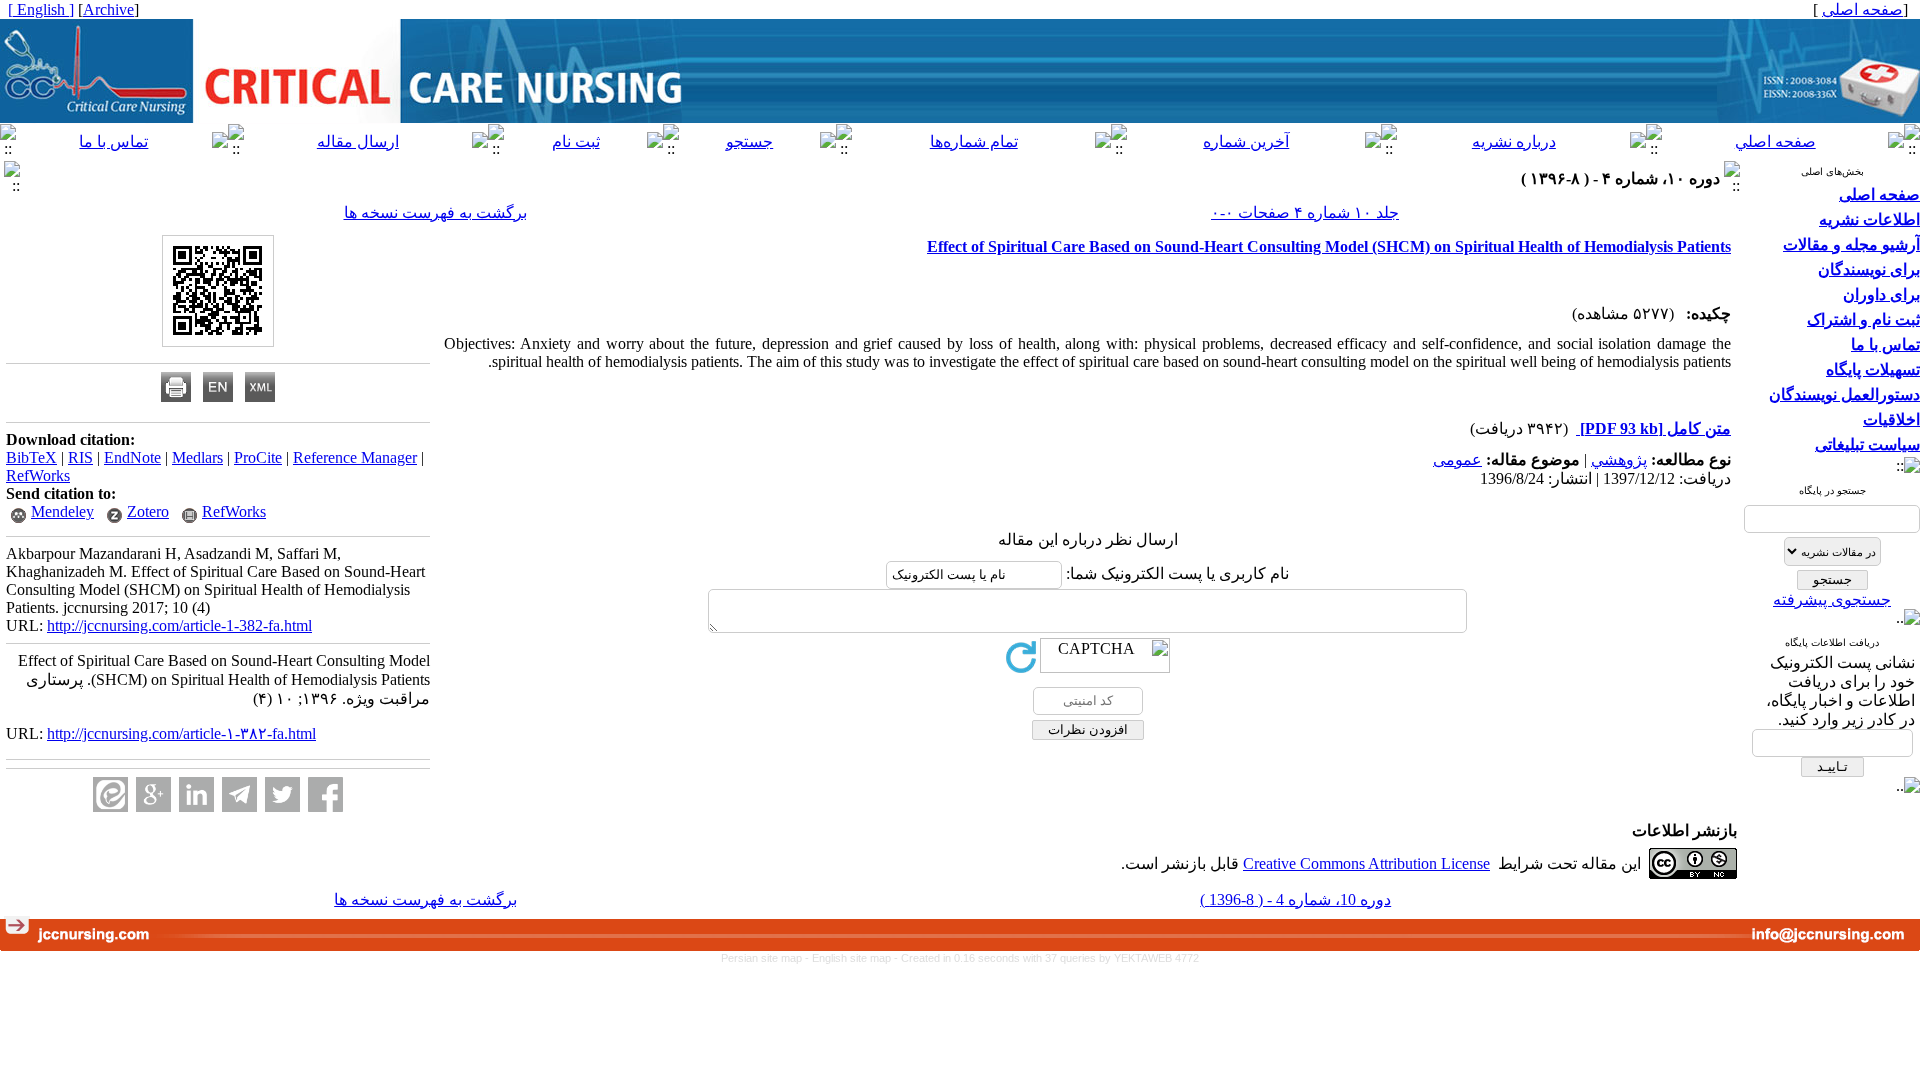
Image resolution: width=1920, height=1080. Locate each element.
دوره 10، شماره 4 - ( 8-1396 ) (1295, 899)
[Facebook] (325, 794)
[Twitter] (282, 794)
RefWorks (38, 475)
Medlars (197, 457)
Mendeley (62, 511)
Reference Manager (355, 457)
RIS (80, 457)
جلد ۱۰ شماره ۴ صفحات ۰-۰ (1305, 212)
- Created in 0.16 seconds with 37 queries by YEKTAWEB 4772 (1046, 958)
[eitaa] (110, 794)
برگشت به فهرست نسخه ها (435, 212)
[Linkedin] (196, 794)
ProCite (258, 457)
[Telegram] (239, 794)
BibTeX (31, 457)
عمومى (1457, 459)
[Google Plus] (153, 794)
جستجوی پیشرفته (1832, 599)
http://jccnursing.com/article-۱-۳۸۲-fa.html (181, 733)
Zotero (148, 511)
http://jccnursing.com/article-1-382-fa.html (179, 625)
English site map (853, 958)
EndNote (132, 457)
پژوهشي (1619, 459)
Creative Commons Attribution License (1366, 863)
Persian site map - (766, 958)
